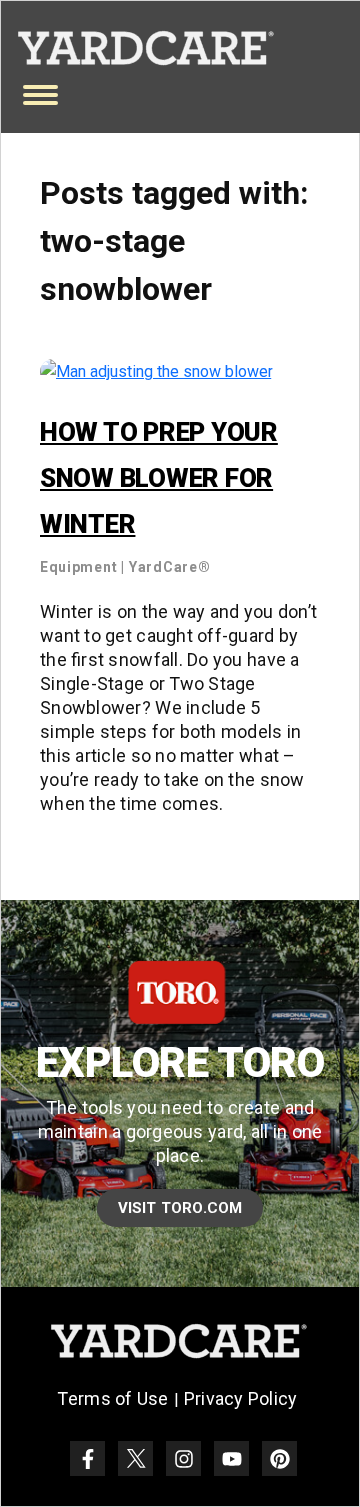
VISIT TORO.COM (180, 1208)
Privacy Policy (241, 1398)
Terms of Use (112, 1398)
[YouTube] (231, 1458)
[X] (135, 1458)
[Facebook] (87, 1458)
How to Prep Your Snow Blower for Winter (159, 478)
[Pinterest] (279, 1458)
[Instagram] (183, 1458)
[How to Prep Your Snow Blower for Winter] (156, 370)
